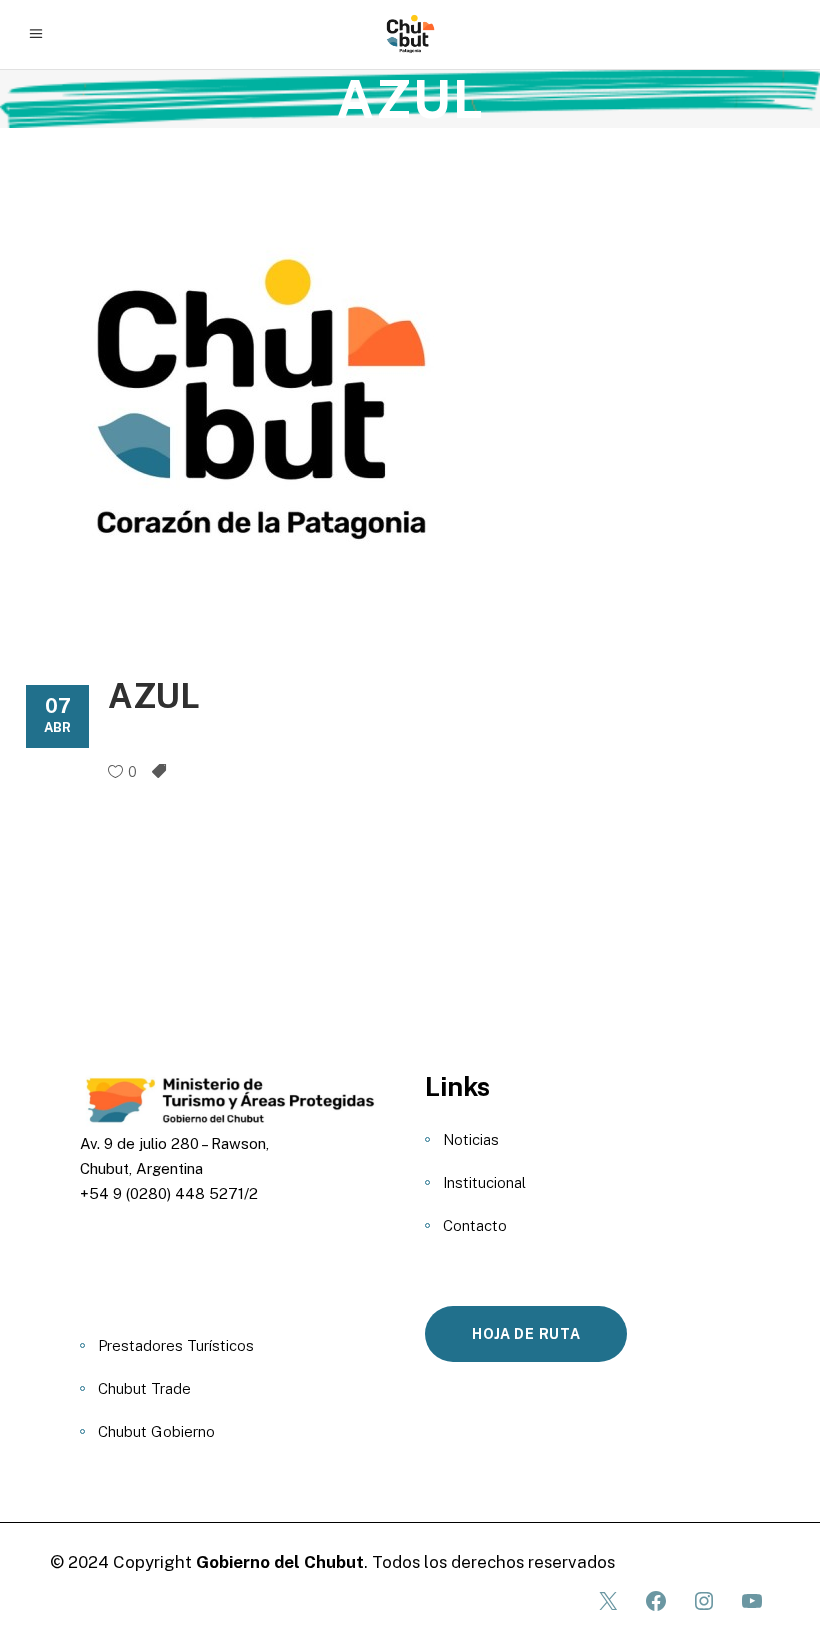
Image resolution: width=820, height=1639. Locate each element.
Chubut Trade (144, 1388)
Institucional (484, 1182)
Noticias (471, 1139)
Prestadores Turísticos (176, 1345)
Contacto (475, 1225)
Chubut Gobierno (156, 1431)
